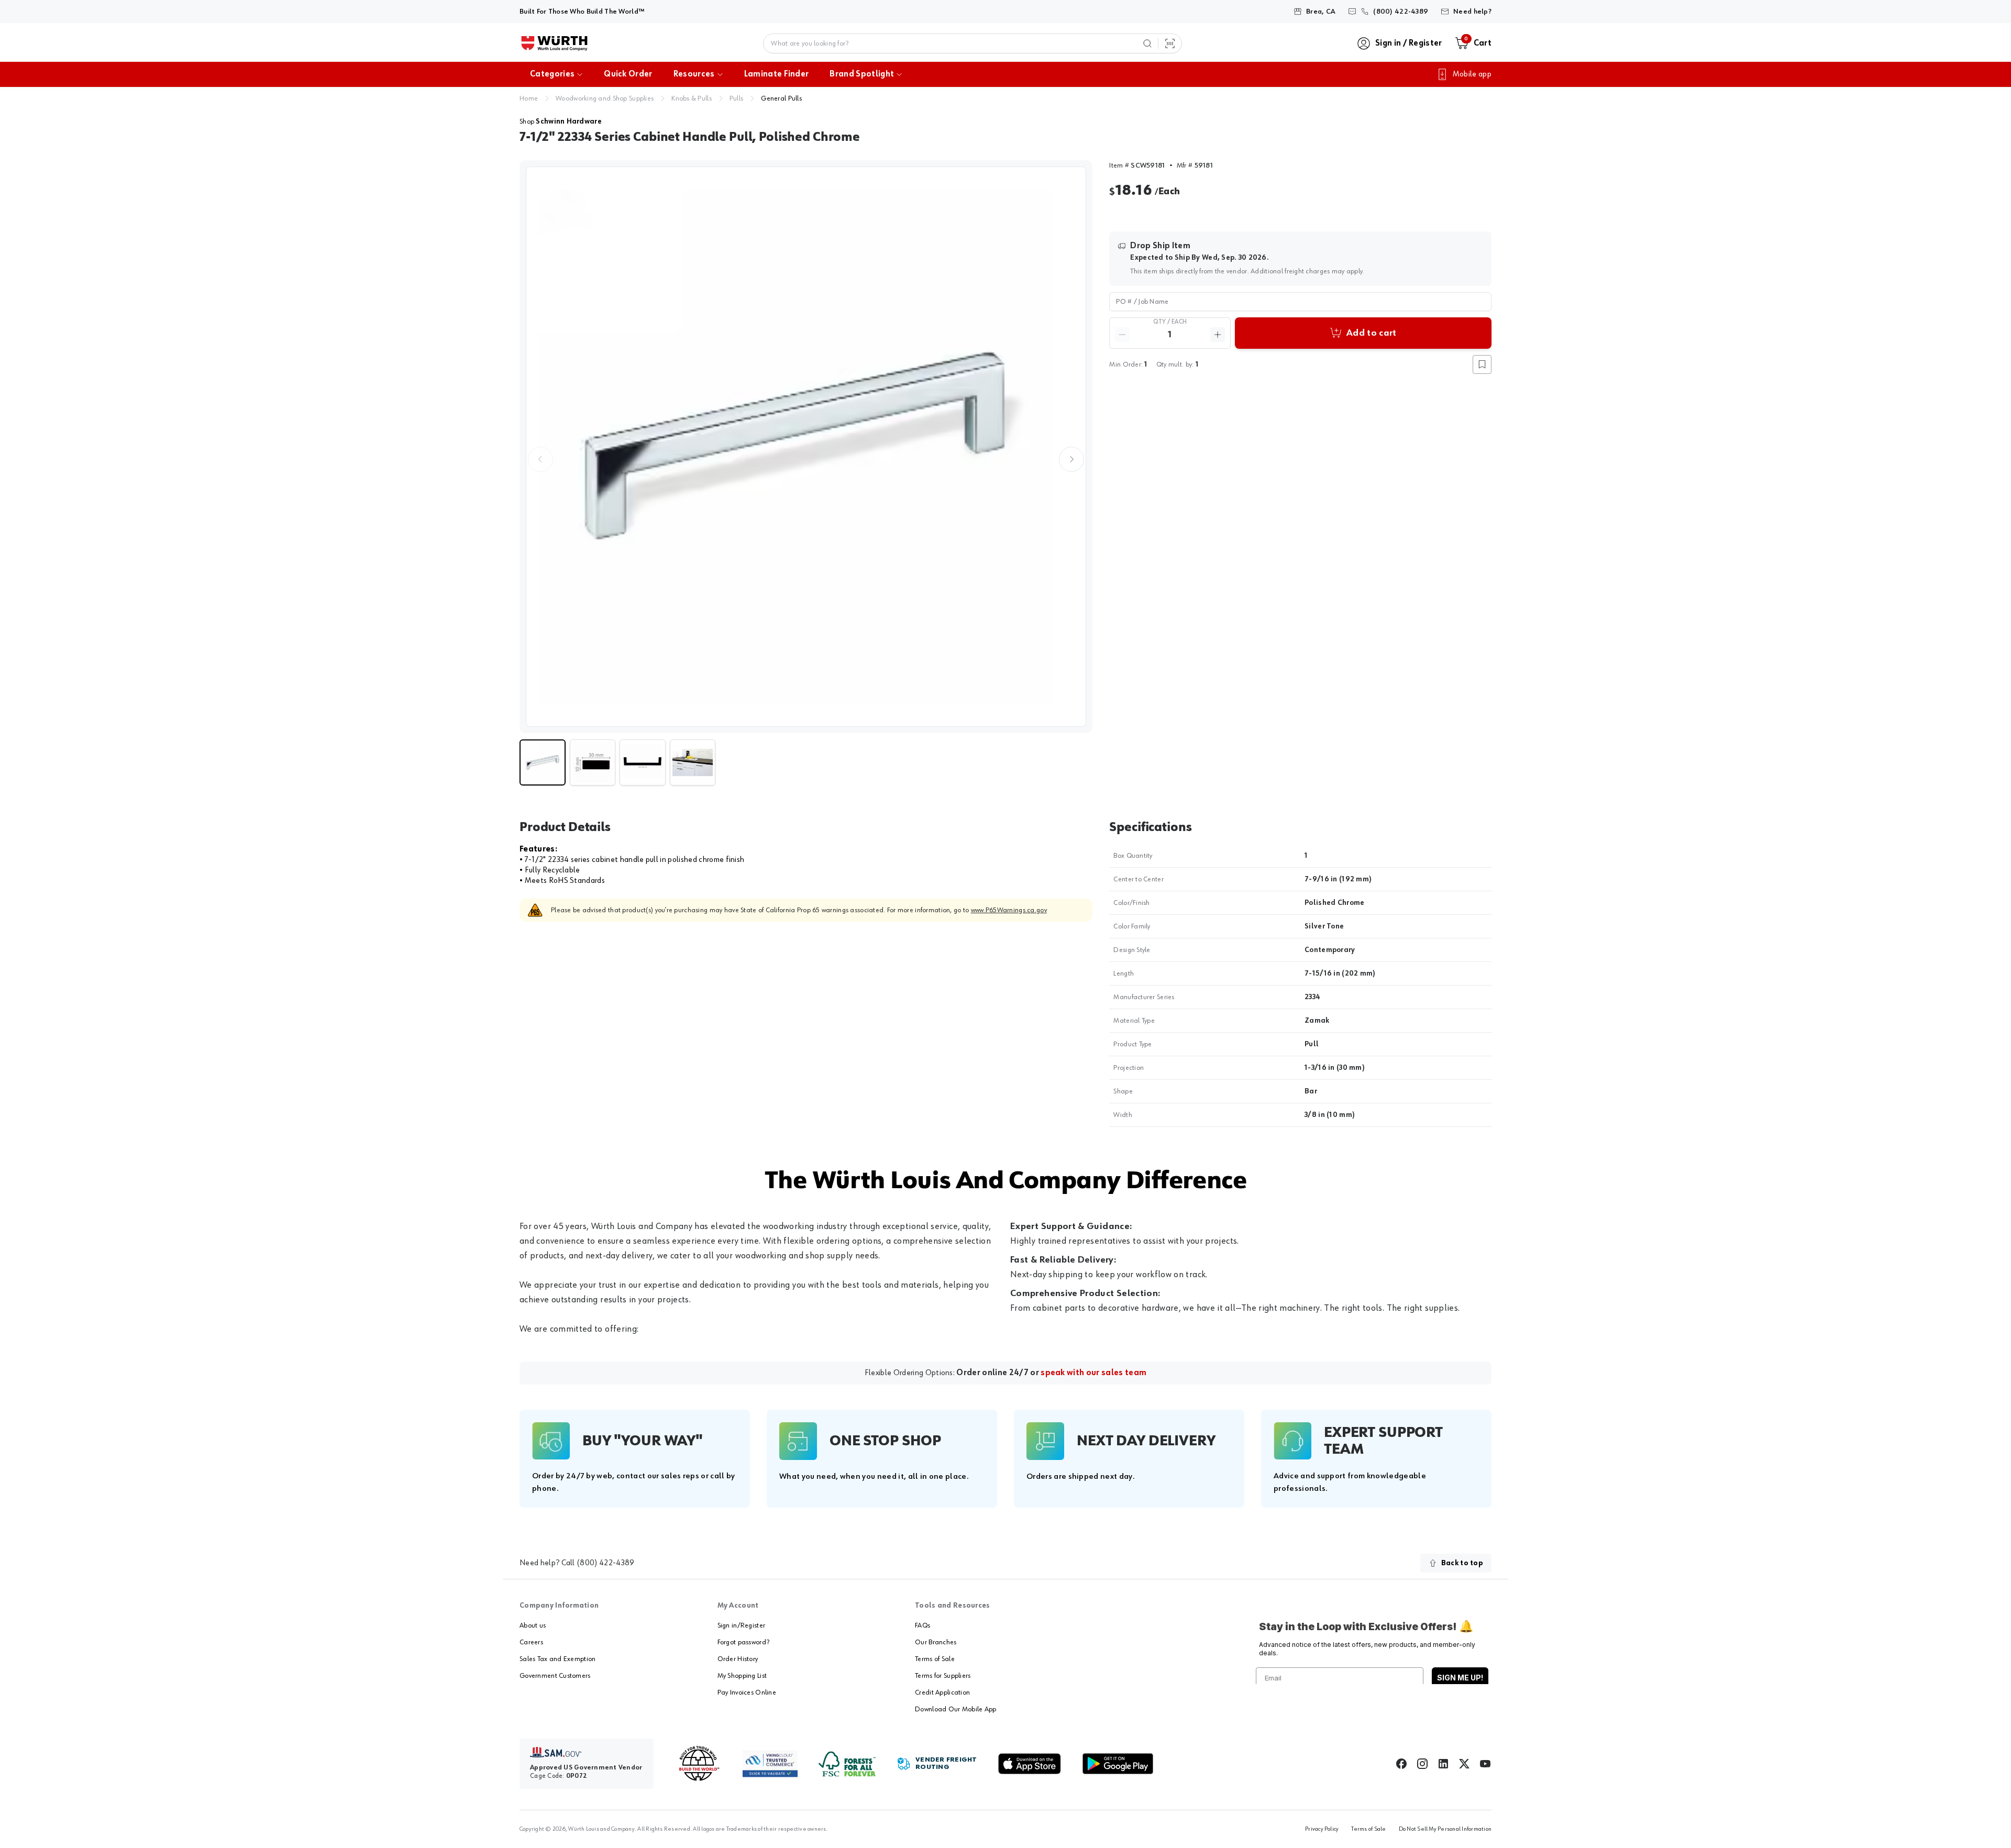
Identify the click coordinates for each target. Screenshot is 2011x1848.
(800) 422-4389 (605, 1563)
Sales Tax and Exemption (557, 1659)
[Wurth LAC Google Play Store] (1118, 1764)
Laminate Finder (777, 74)
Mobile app (1472, 74)
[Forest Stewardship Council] (847, 1764)
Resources (694, 74)
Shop (561, 121)
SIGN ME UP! (1460, 1678)
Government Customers (555, 1676)
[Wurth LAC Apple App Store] (1030, 1764)
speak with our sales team (1093, 1373)
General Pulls (781, 98)
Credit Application (942, 1692)
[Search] (1147, 43)
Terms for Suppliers (943, 1676)
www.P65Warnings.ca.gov (1009, 910)
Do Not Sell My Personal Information (1445, 1829)
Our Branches (936, 1642)
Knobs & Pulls (692, 98)
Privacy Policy (1322, 1829)
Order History (738, 1659)
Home (529, 98)
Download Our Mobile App (955, 1709)
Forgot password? (743, 1642)
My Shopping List (742, 1676)
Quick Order (628, 74)
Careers (531, 1642)
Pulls (736, 98)
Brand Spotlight (862, 74)
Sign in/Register (741, 1625)
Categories (552, 74)
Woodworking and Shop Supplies (605, 98)
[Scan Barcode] (1170, 43)
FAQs (922, 1625)
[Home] (554, 43)
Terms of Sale (935, 1659)
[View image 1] (806, 447)
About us (533, 1625)
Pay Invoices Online (747, 1692)
